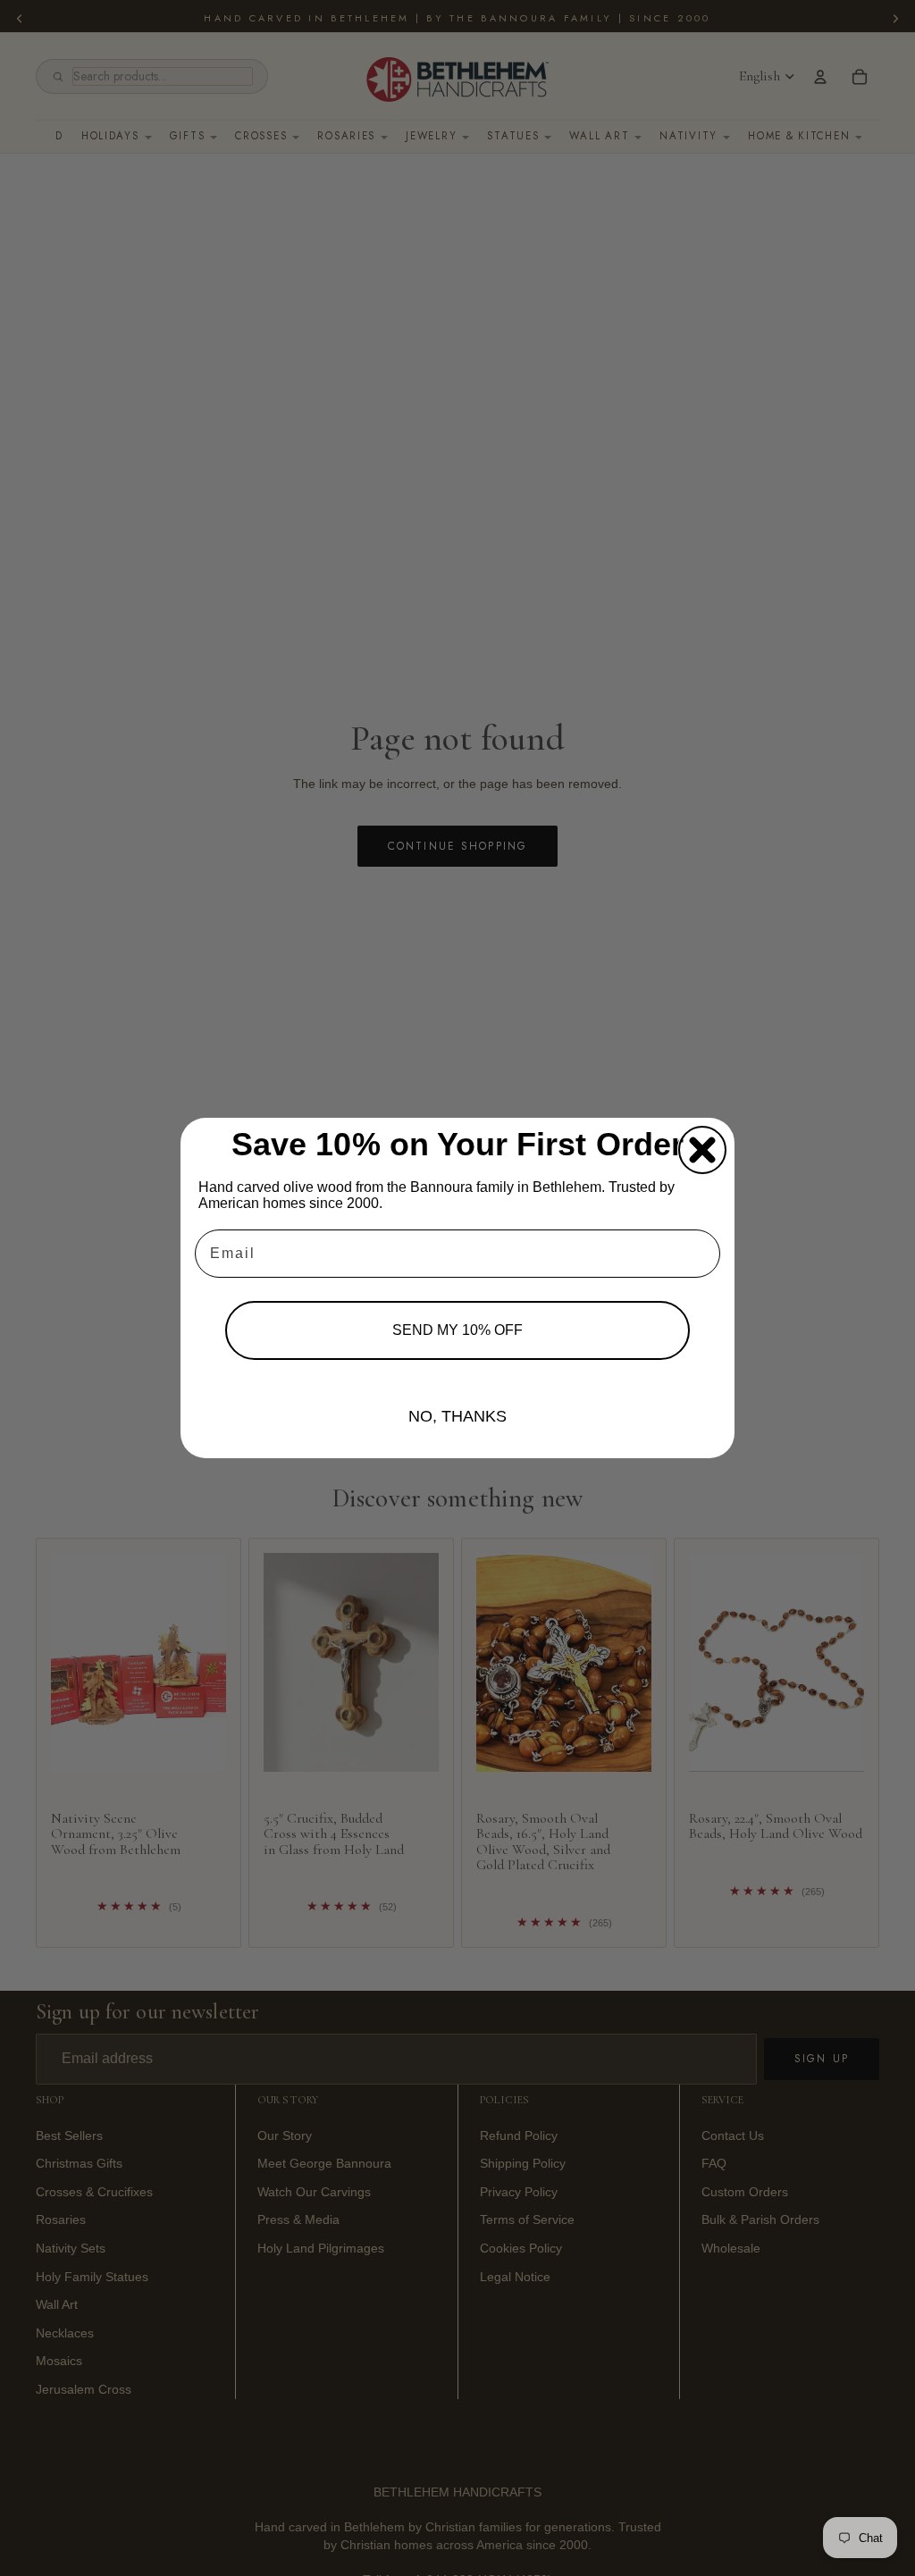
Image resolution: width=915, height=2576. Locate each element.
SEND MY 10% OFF (457, 1330)
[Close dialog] (702, 1150)
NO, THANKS (457, 1416)
